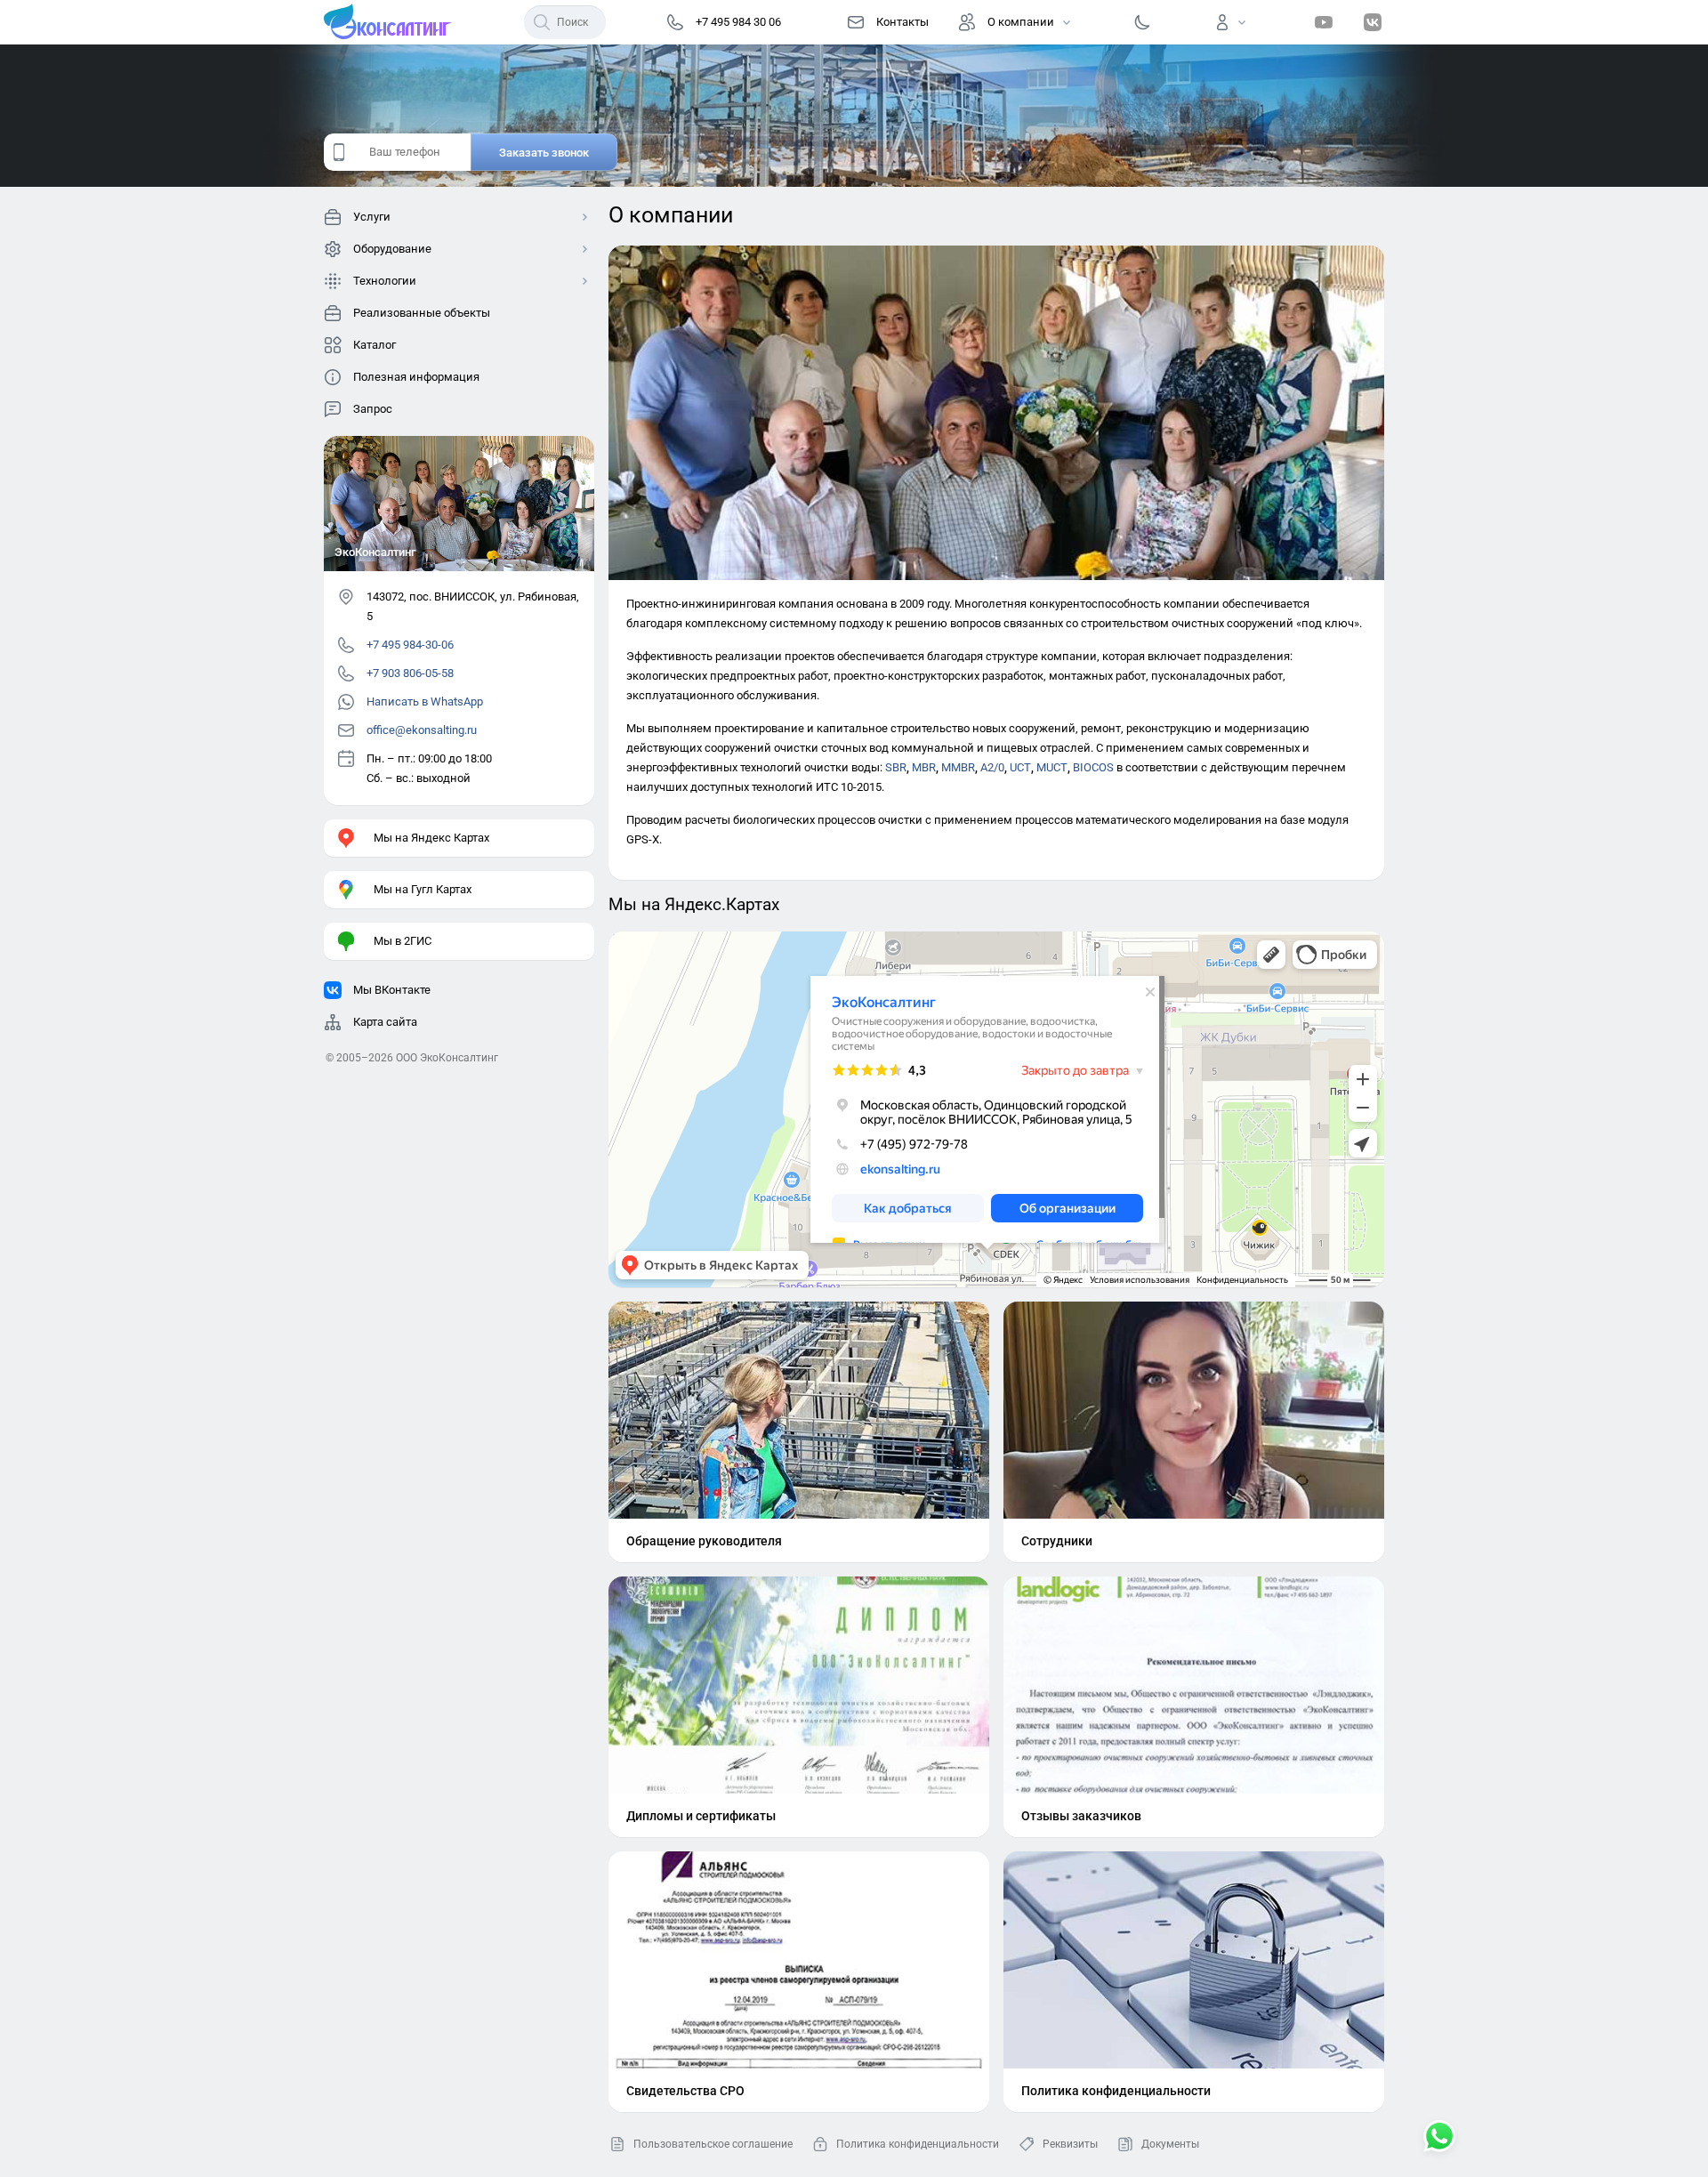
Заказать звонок (544, 153)
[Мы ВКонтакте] (1373, 22)
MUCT (1052, 767)
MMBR (958, 767)
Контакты (902, 22)
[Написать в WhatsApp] (1439, 2138)
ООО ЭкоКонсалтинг (447, 1058)
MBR (924, 767)
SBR (896, 767)
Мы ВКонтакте (392, 990)
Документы (1170, 2144)
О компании (1021, 22)
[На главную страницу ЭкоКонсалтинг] (393, 22)
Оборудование (392, 249)
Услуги (372, 217)
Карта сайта (385, 1022)
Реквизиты (1070, 2144)
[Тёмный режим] (1142, 22)
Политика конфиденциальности (918, 2144)
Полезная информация (416, 377)
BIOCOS (1093, 767)
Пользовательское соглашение (713, 2144)
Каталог (375, 345)
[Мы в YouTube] (1324, 22)
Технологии (385, 281)
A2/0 (992, 767)
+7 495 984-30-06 (410, 645)
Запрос (373, 409)
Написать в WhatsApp (425, 701)
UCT (1020, 767)
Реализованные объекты (422, 313)
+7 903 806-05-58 (410, 673)
